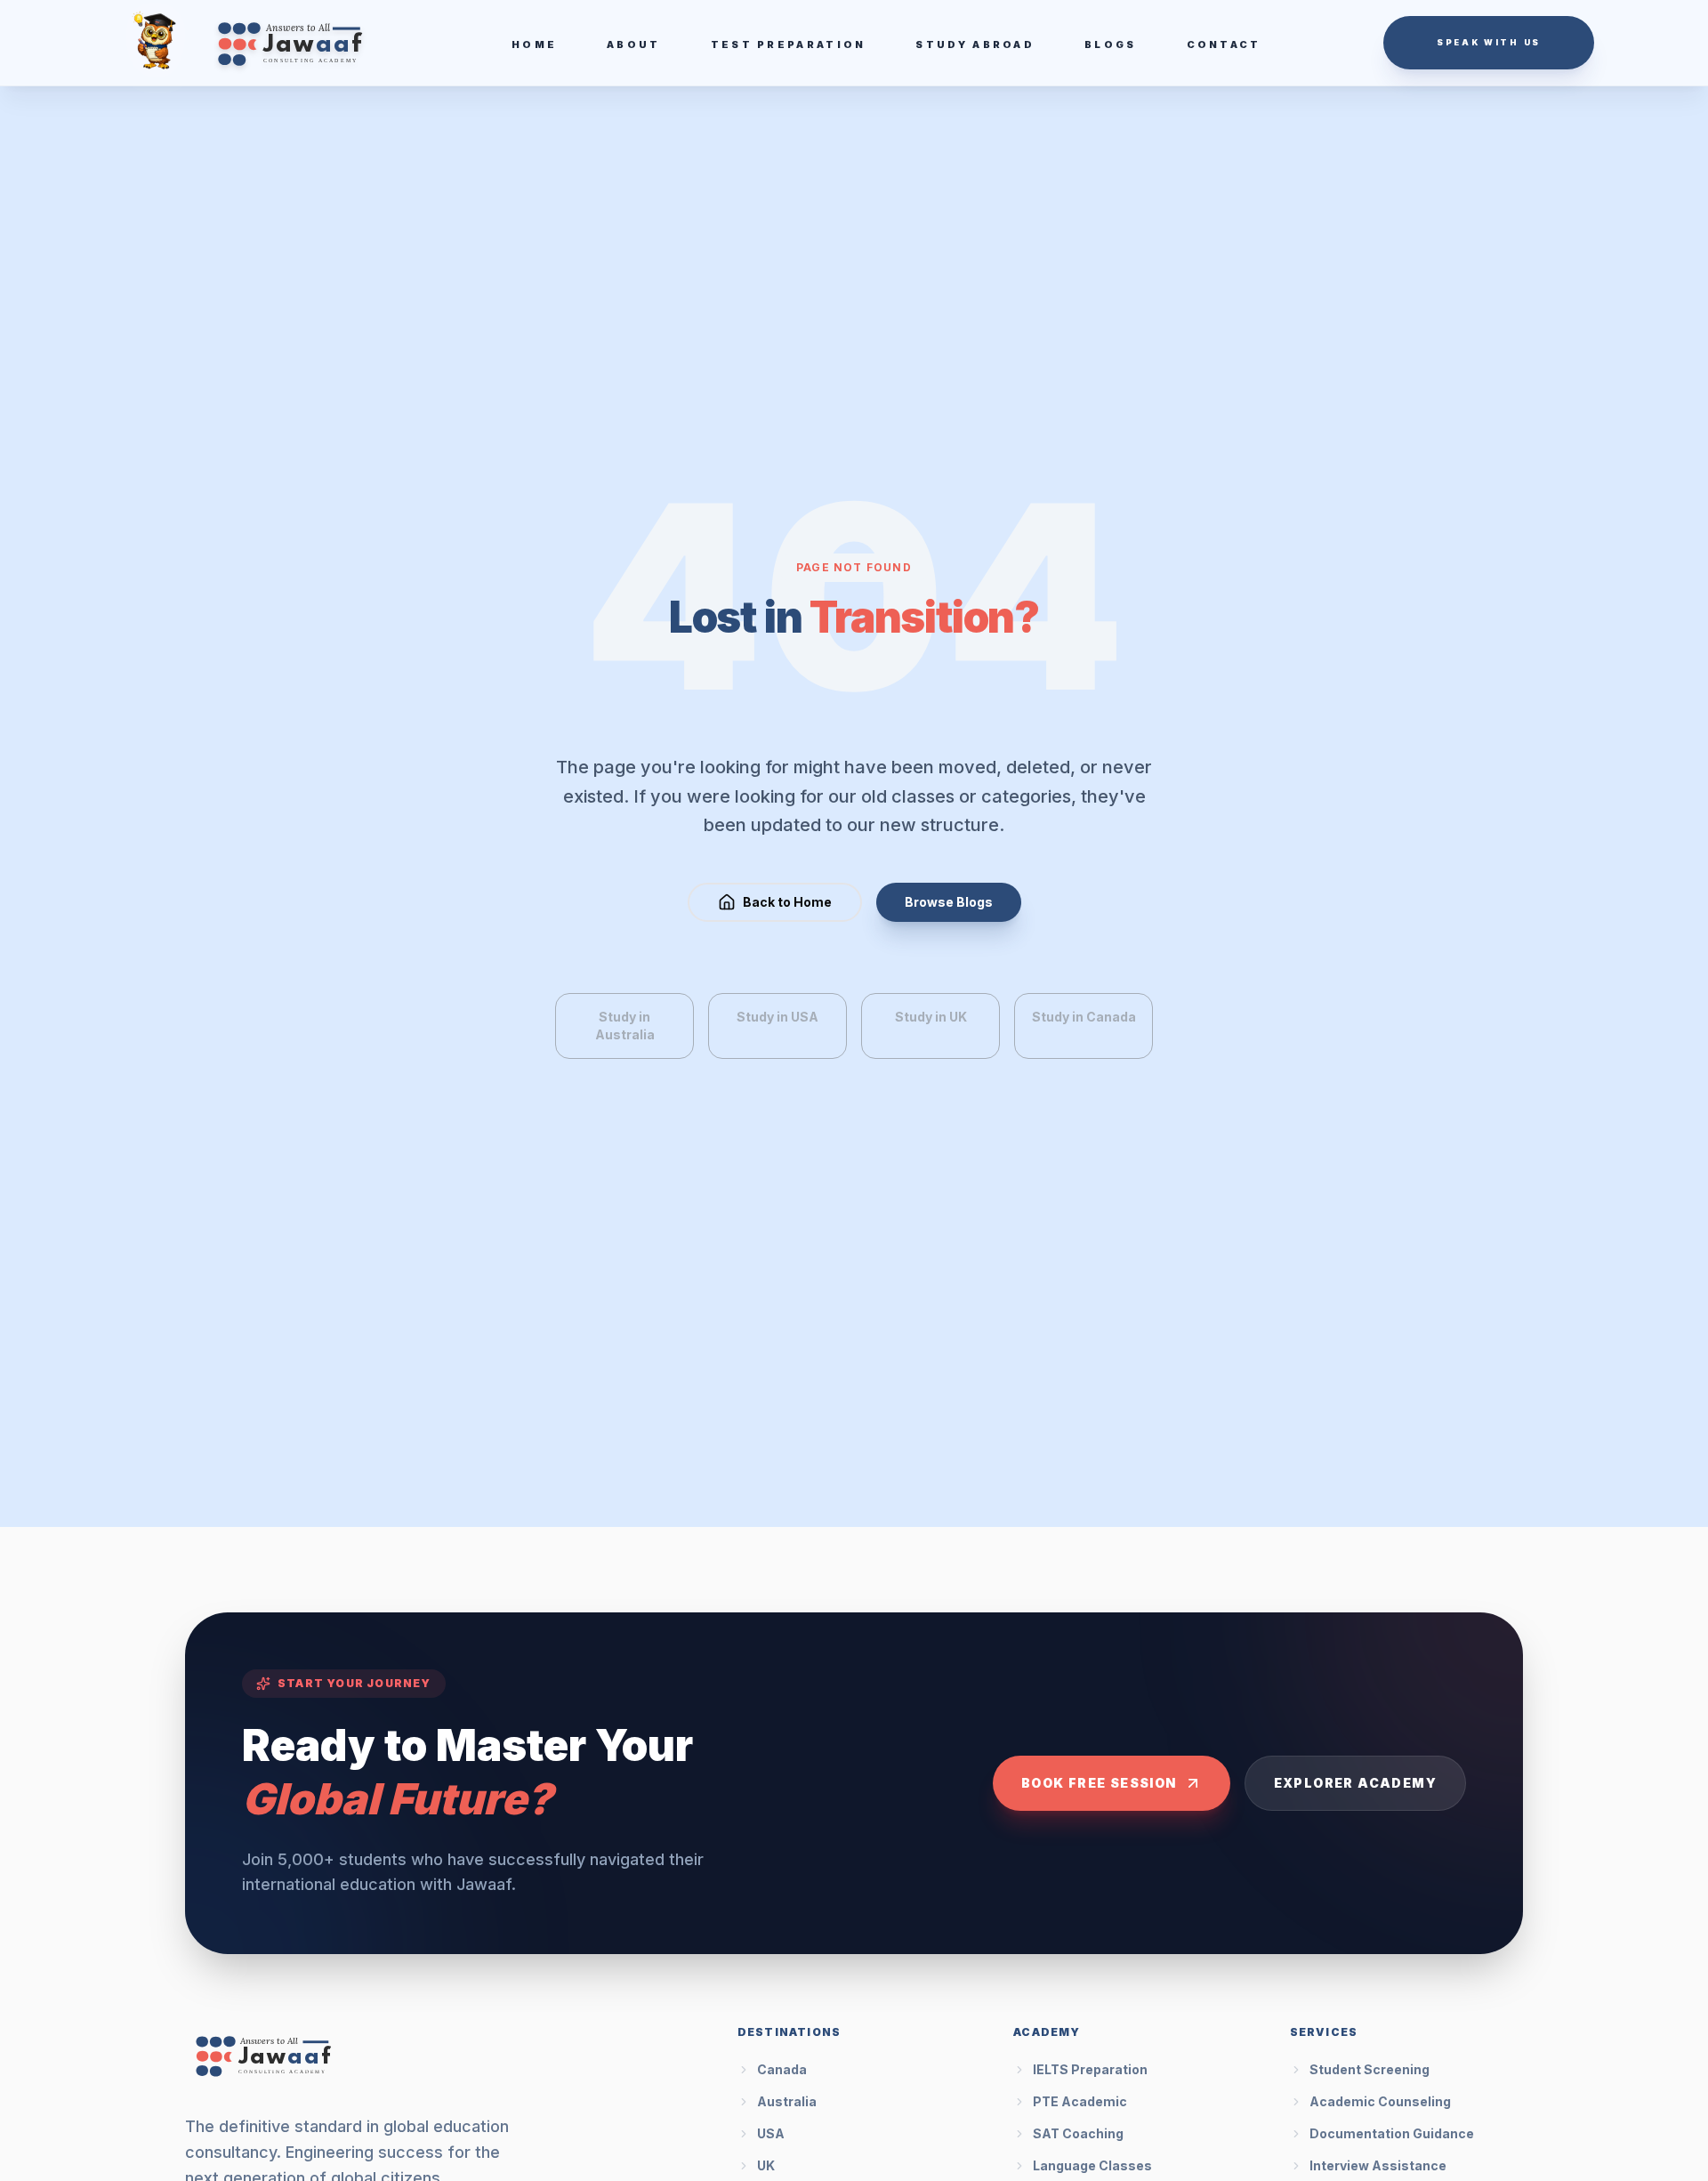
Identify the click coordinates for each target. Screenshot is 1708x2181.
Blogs (1111, 44)
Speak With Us (1489, 42)
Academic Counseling (1380, 2101)
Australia (787, 2101)
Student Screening (1370, 2069)
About (634, 44)
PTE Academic (1080, 2101)
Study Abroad (975, 44)
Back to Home (787, 902)
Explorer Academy (1355, 1783)
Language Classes (1092, 2165)
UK (766, 2165)
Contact (1224, 44)
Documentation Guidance (1392, 2133)
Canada (782, 2069)
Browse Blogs (949, 902)
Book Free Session (1099, 1783)
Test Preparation (789, 44)
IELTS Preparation (1090, 2069)
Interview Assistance (1378, 2165)
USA (771, 2133)
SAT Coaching (1078, 2133)
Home (534, 44)
